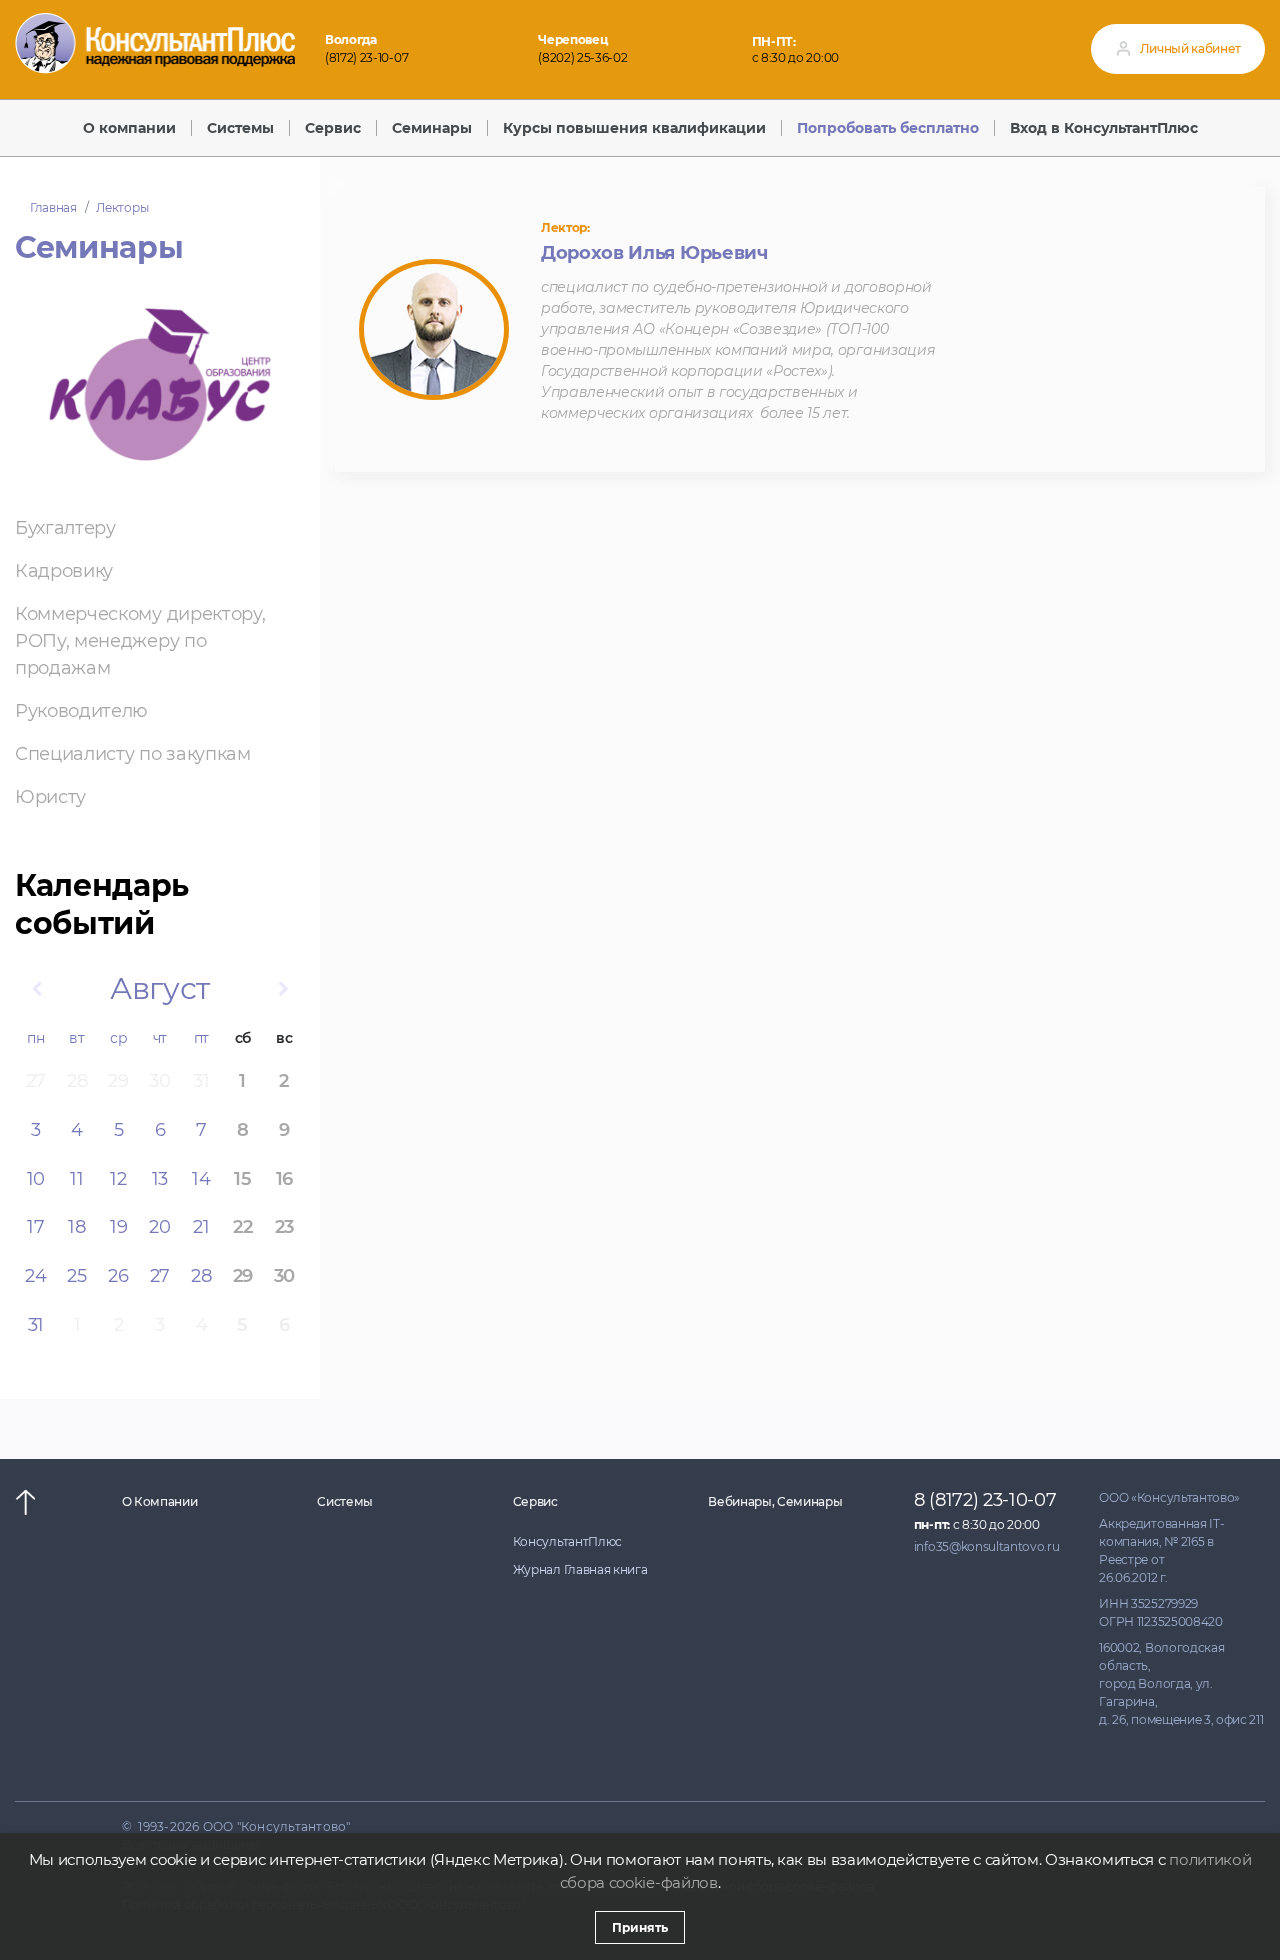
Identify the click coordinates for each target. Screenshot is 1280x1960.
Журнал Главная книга (580, 1569)
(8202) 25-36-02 (582, 57)
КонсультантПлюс (567, 1541)
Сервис (535, 1501)
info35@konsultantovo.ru (987, 1546)
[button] (37, 989)
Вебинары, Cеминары (775, 1501)
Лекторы (122, 207)
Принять (640, 1927)
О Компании (160, 1501)
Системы (345, 1501)
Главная (53, 207)
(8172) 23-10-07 (366, 57)
